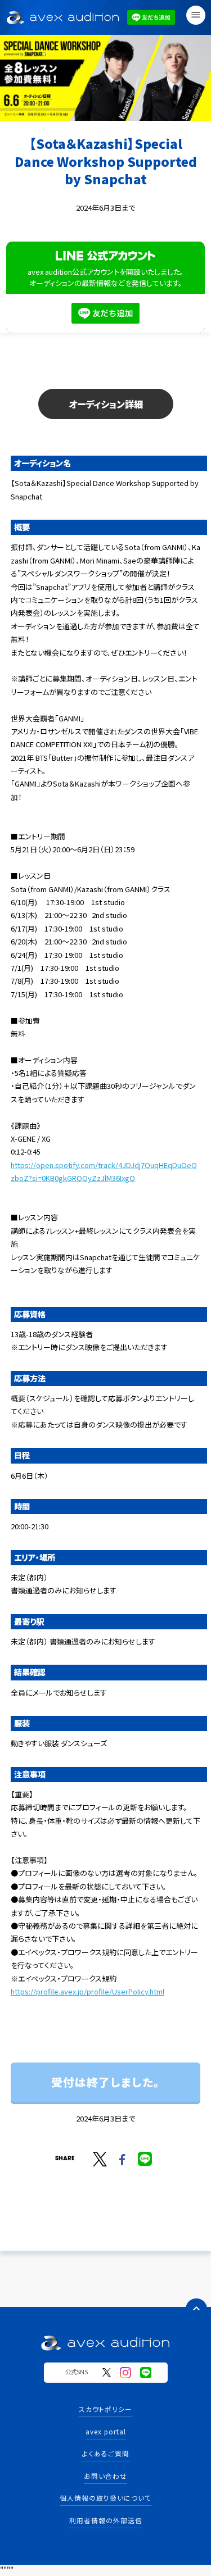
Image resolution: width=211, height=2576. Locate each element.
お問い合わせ (105, 2476)
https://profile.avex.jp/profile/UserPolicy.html (87, 1991)
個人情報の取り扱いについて (105, 2498)
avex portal (106, 2431)
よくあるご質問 (106, 2453)
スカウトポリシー (105, 2409)
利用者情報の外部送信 (106, 2520)
